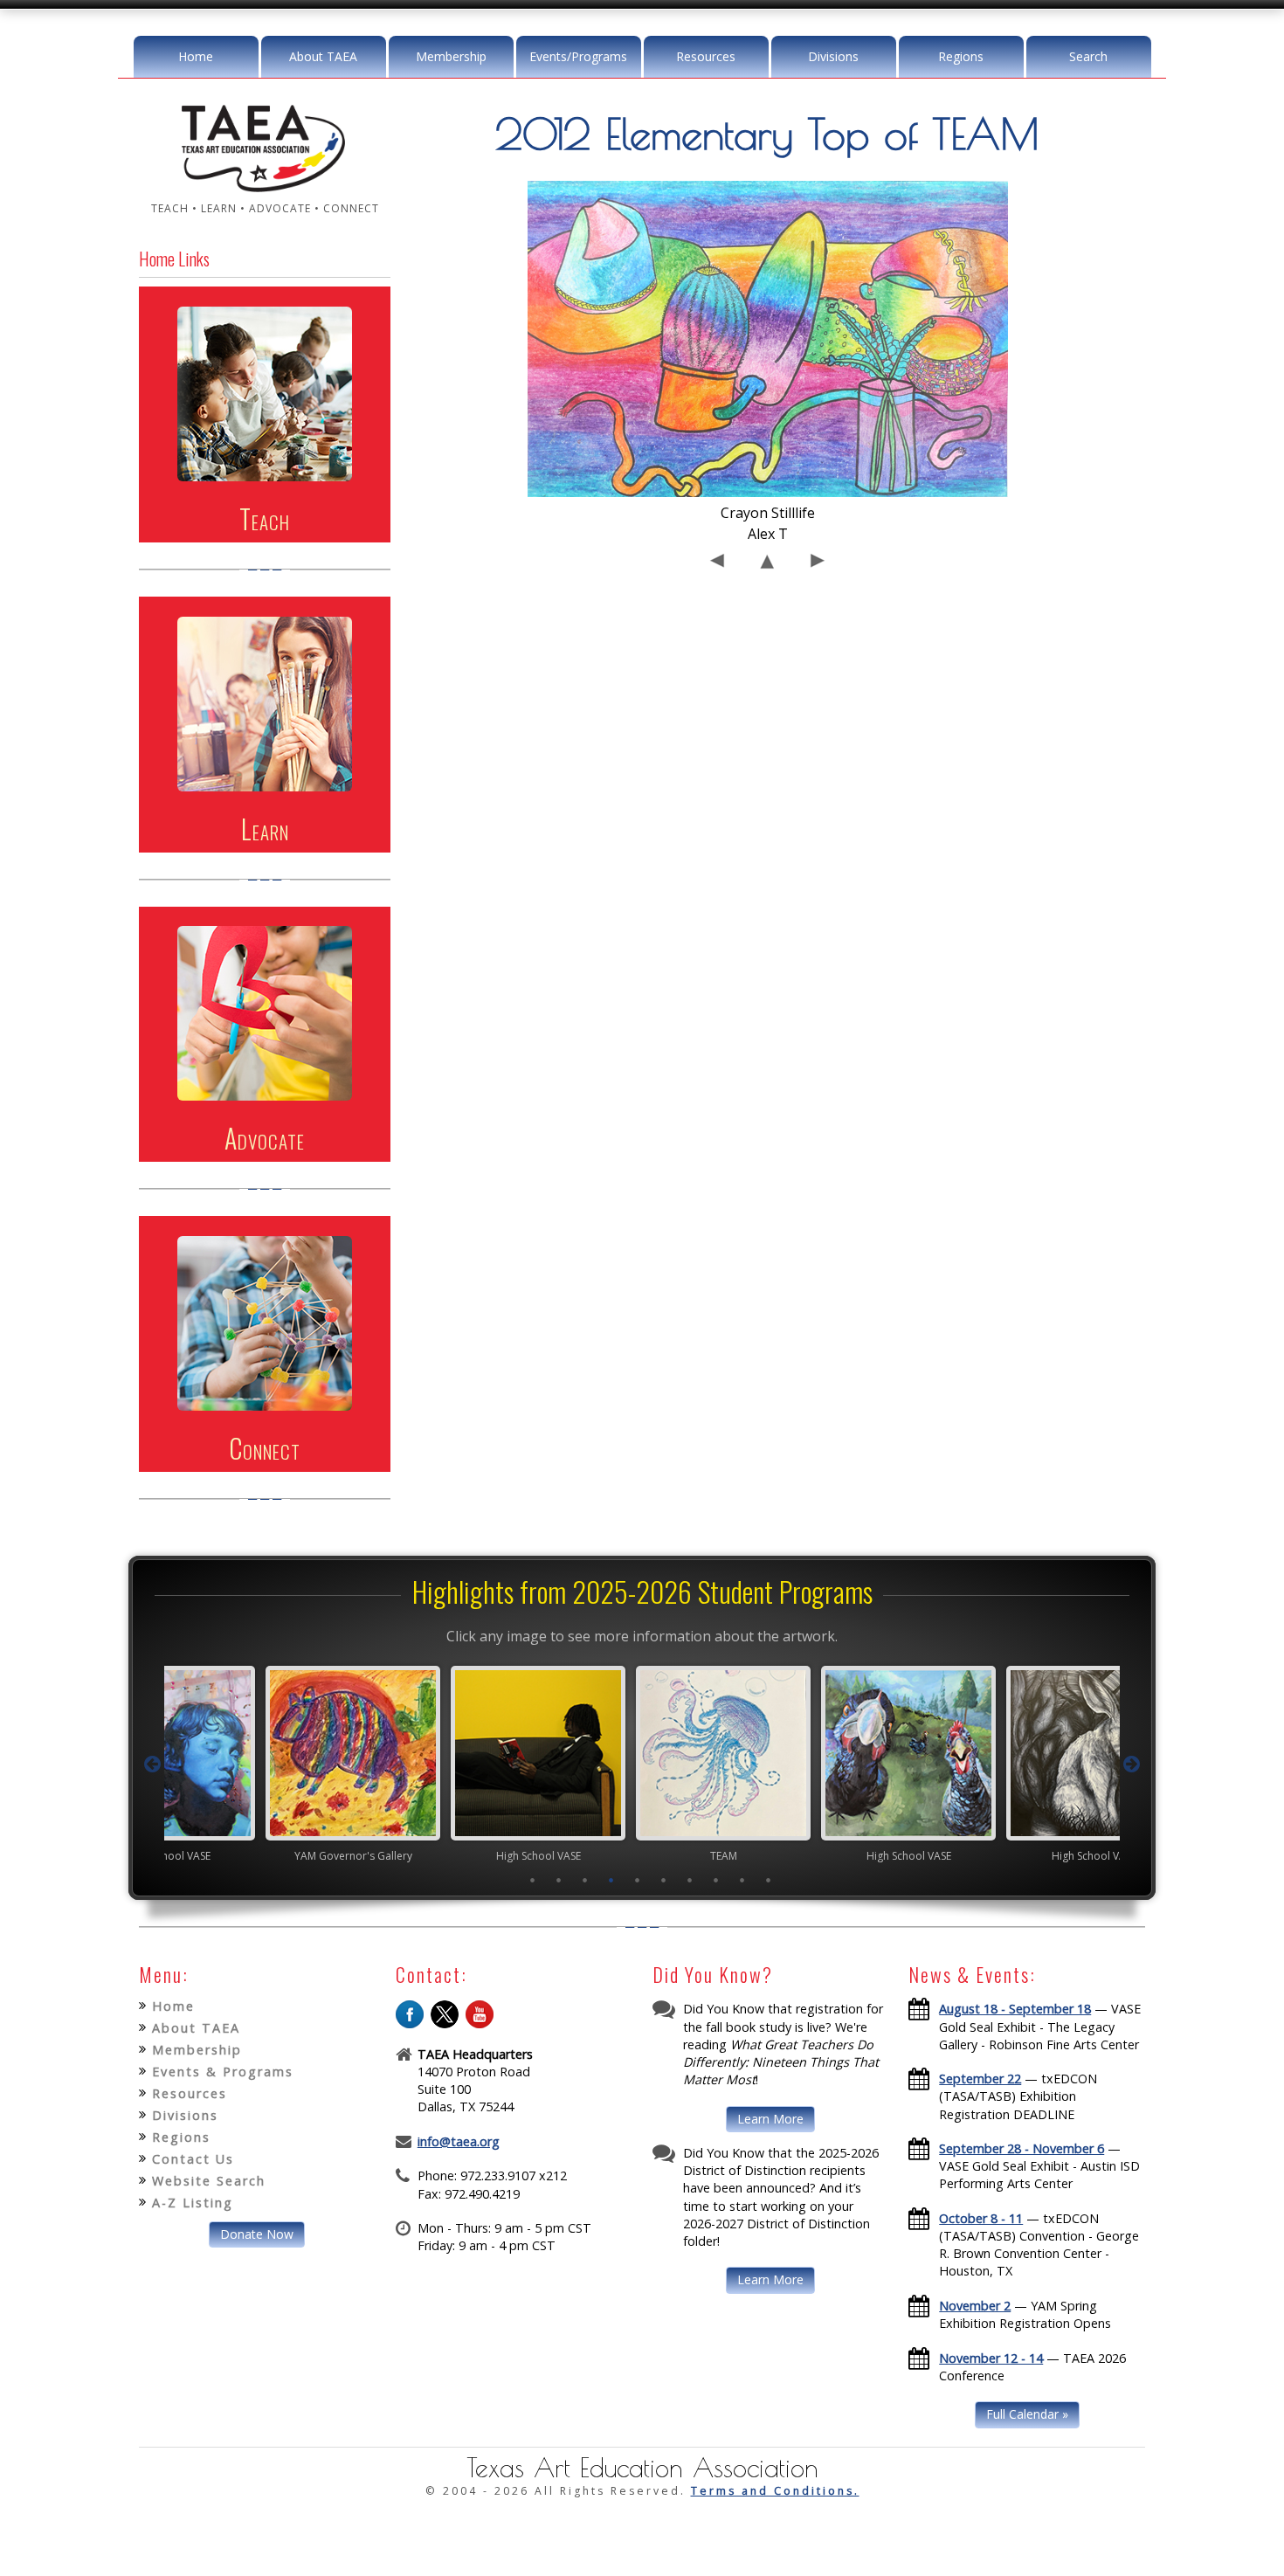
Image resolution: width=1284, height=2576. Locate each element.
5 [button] (638, 1880)
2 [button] (559, 1880)
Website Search (209, 2181)
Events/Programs (578, 56)
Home (196, 56)
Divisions (833, 56)
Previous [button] (152, 1765)
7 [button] (690, 1880)
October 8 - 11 (981, 2218)
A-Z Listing (193, 2203)
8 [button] (716, 1880)
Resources (706, 56)
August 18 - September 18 (1015, 2009)
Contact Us (193, 2159)
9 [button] (742, 1880)
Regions (961, 56)
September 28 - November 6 (1022, 2148)
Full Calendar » (1027, 2414)
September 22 (980, 2079)
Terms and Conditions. (775, 2491)
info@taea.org (459, 2141)
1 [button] (533, 1880)
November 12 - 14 (991, 2358)
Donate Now (257, 2234)
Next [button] (1132, 1765)
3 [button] (585, 1880)
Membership (451, 56)
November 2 (975, 2306)
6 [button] (664, 1880)
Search (1088, 56)
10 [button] (769, 1880)
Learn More (770, 2119)
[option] (272, 1764)
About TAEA (323, 56)
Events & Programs (223, 2072)
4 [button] (611, 1880)
